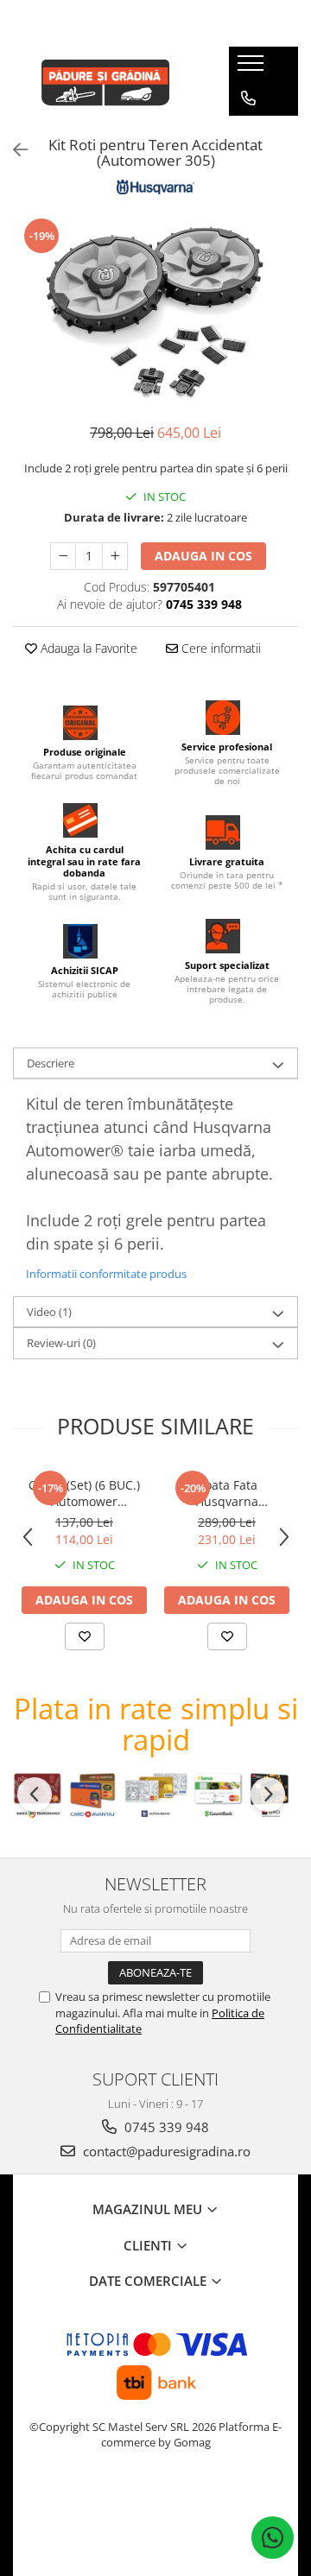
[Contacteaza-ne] (248, 98)
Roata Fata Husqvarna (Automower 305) (227, 1493)
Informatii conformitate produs (106, 1274)
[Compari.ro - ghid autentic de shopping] (155, 2509)
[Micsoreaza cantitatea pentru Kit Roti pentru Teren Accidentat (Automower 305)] (63, 556)
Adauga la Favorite (87, 648)
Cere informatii (219, 648)
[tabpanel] (155, 311)
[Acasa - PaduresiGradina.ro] (108, 81)
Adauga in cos (203, 556)
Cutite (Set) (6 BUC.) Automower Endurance (84, 1493)
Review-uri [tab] (61, 1343)
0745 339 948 (165, 2127)
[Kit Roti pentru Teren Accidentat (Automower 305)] (155, 311)
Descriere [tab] (51, 1063)
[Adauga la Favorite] (85, 1636)
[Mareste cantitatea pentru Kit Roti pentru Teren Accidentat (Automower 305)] (115, 556)
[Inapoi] (13, 150)
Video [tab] (49, 1312)
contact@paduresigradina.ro (165, 2151)
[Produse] (253, 68)
